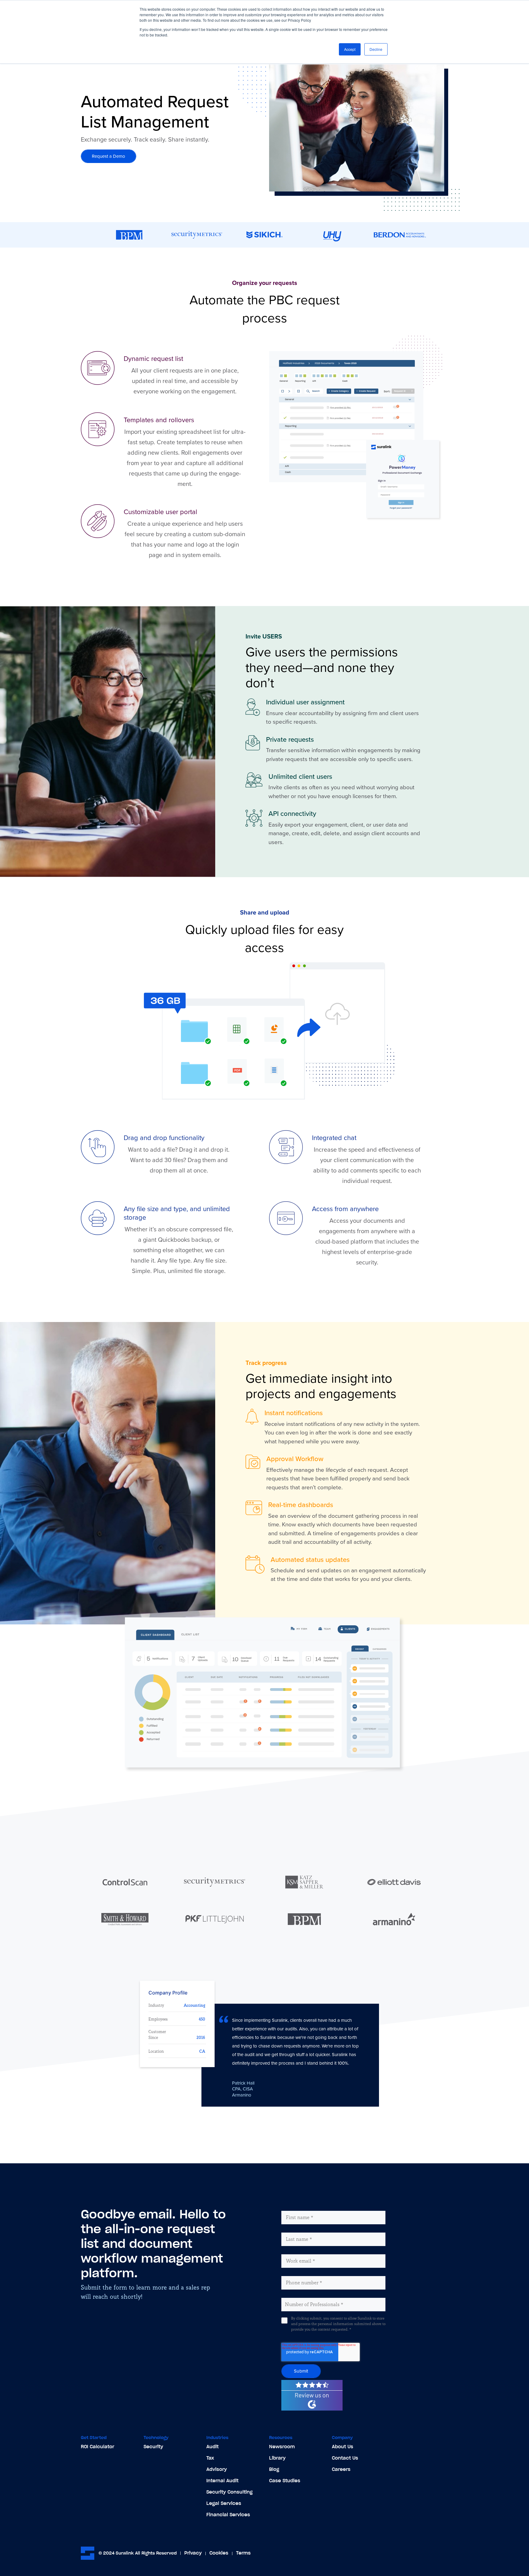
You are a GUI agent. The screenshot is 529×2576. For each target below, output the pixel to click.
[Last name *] (294, 2229)
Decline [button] (376, 49)
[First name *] (295, 2207)
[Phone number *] (299, 2272)
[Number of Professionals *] (310, 2294)
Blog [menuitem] (274, 2469)
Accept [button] (350, 49)
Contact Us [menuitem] (345, 2458)
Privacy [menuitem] (193, 2553)
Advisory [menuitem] (217, 2469)
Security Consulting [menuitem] (229, 2492)
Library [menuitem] (277, 2458)
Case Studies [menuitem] (285, 2481)
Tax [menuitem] (210, 2458)
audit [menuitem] (212, 2447)
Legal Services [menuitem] (224, 2503)
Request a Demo (109, 156)
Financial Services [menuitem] (228, 2515)
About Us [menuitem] (343, 2447)
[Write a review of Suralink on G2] (306, 2382)
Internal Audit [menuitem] (222, 2481)
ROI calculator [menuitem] (98, 2447)
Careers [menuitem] (341, 2469)
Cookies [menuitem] (219, 2553)
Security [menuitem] (153, 2447)
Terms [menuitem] (243, 2553)
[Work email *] (296, 2250)
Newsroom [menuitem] (282, 2447)
